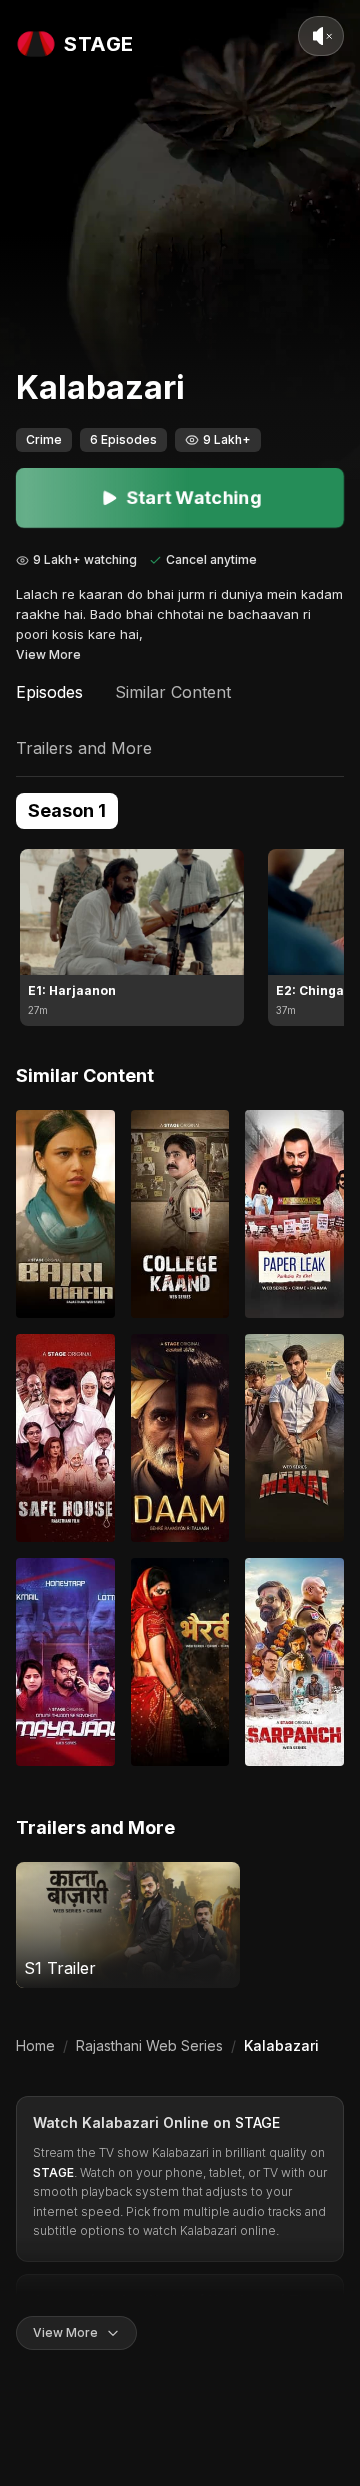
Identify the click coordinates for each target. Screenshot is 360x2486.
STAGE (257, 2122)
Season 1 (67, 810)
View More (48, 654)
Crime (44, 439)
